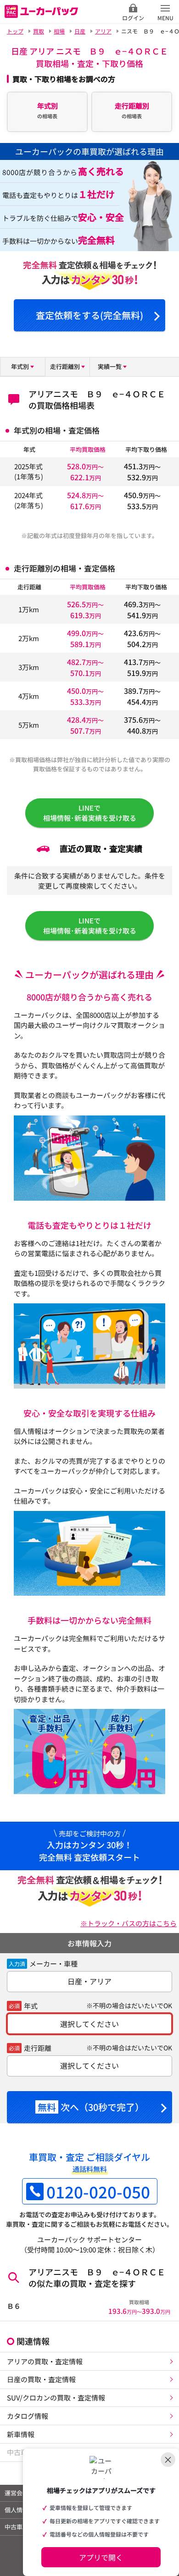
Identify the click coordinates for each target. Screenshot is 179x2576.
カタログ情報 (28, 2416)
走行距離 (38, 2048)
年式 (31, 2006)
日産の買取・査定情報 (41, 2379)
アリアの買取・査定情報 (45, 2361)
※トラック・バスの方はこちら (129, 1923)
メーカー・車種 (53, 1964)
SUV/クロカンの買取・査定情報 (56, 2397)
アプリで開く (101, 2557)
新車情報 (21, 2434)
